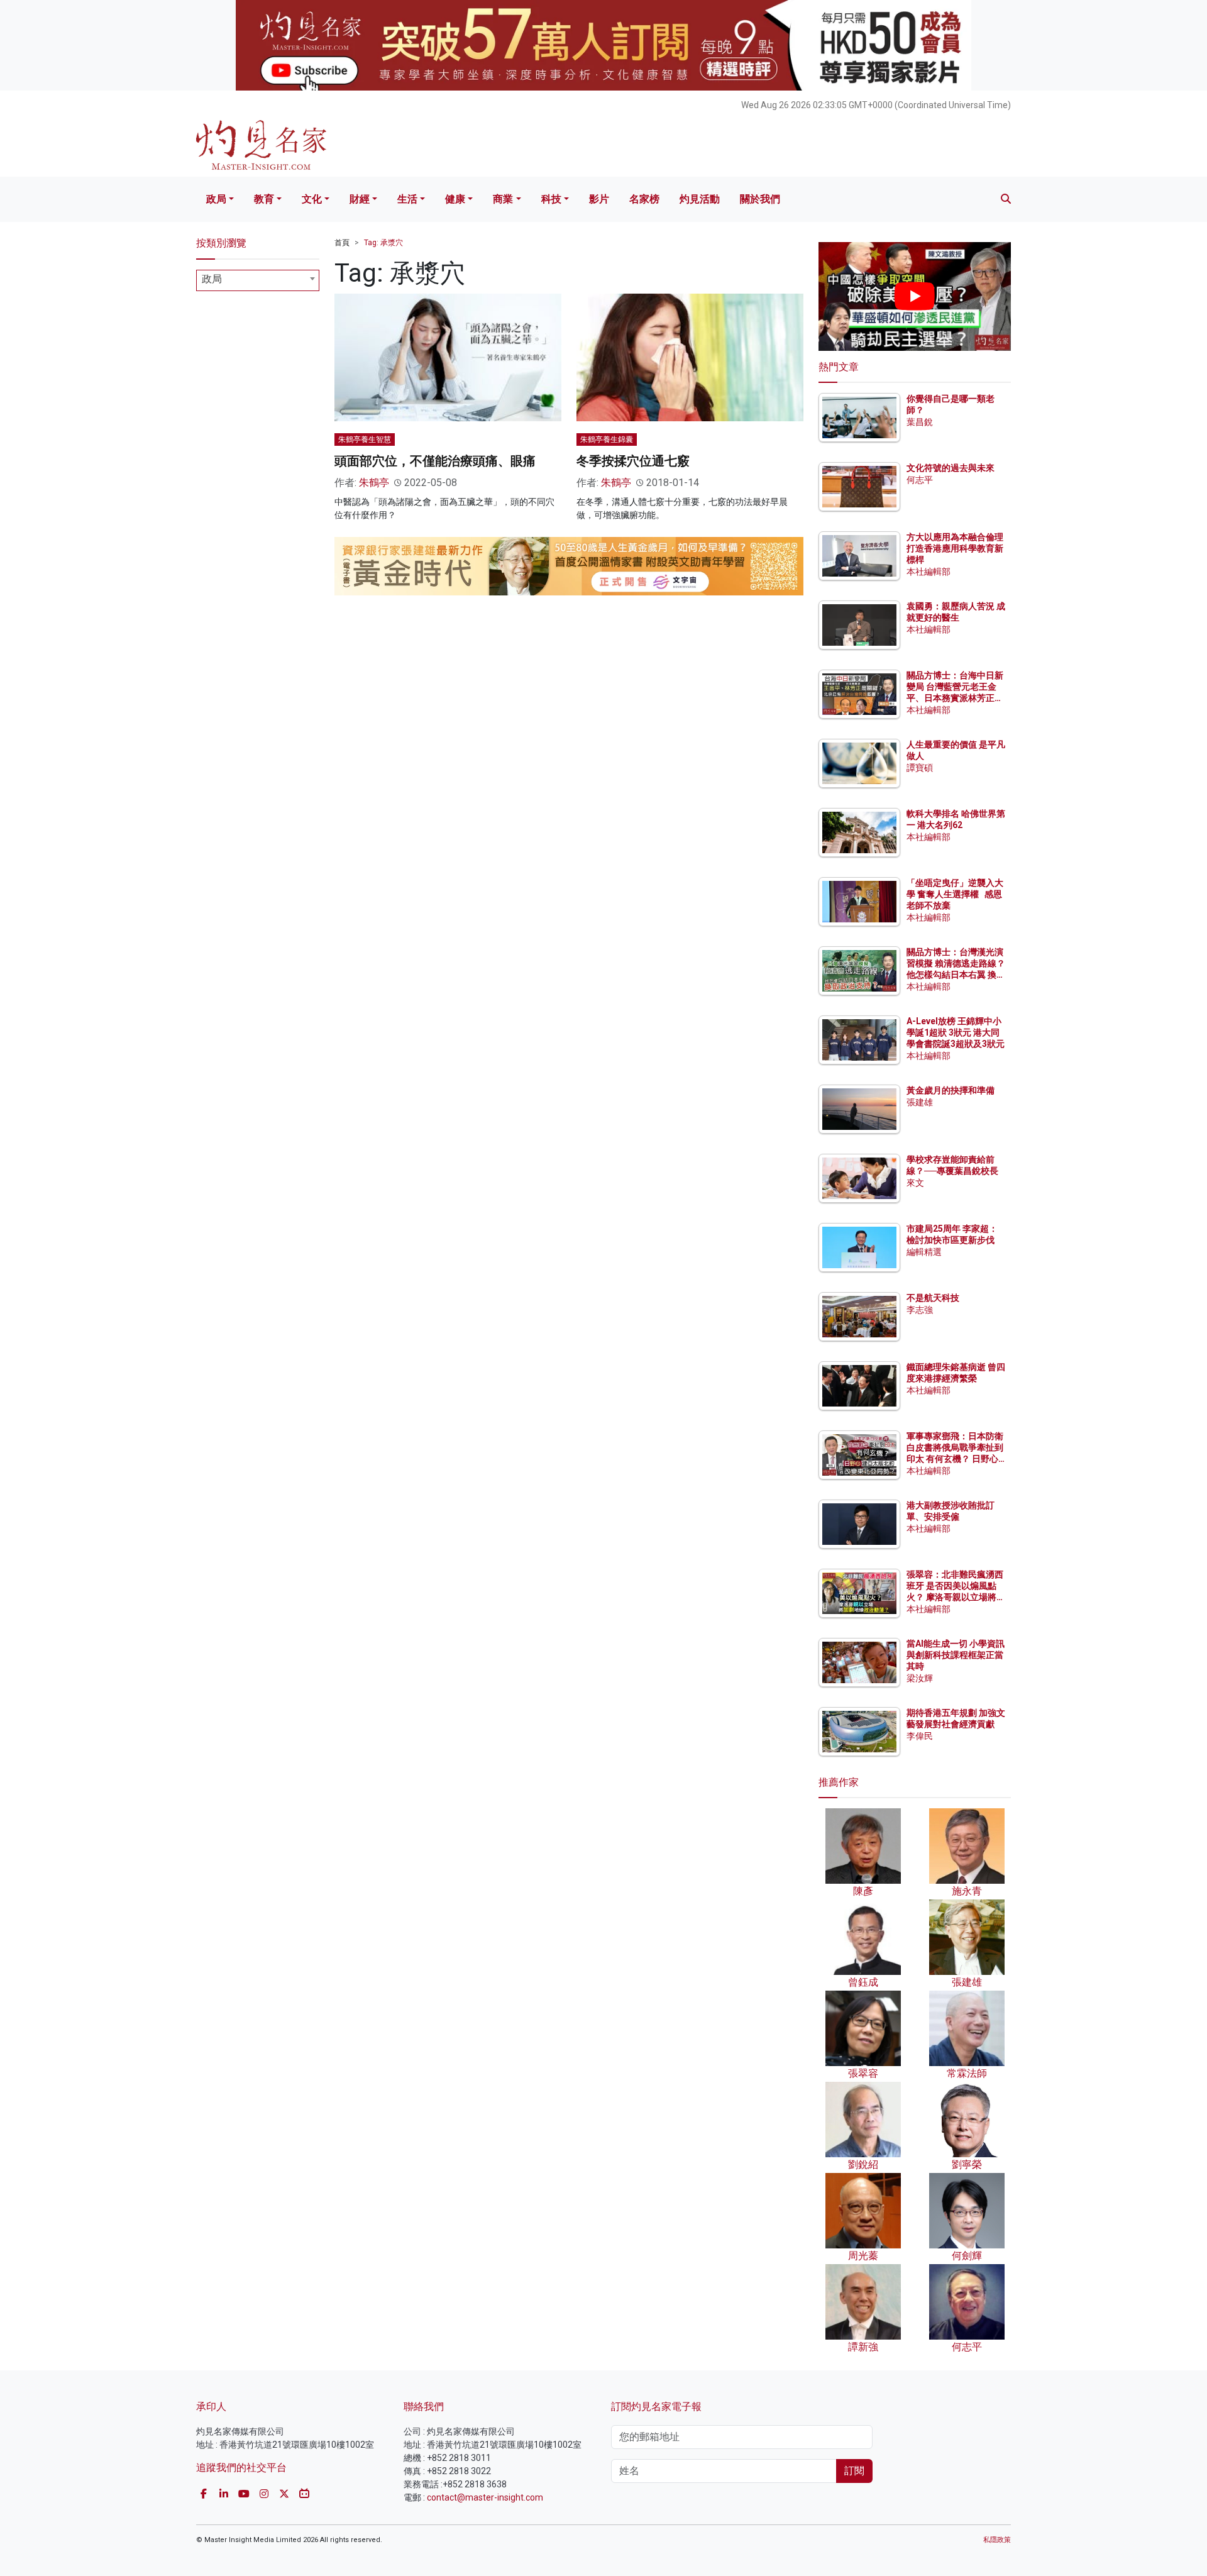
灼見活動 (700, 199)
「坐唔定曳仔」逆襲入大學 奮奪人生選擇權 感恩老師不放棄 (955, 894)
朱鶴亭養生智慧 (365, 439)
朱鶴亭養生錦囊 (607, 439)
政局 (216, 199)
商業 (503, 199)
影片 (599, 199)
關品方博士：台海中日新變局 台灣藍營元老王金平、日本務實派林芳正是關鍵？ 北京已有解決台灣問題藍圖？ (956, 698)
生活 (407, 199)
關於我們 (760, 199)
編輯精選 (924, 1252)
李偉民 (920, 1736)
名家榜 (644, 199)
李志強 (920, 1310)
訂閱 (854, 2471)
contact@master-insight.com (485, 2497)
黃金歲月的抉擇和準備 (951, 1090)
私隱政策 (997, 2540)
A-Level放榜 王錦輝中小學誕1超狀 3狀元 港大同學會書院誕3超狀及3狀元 (956, 1032)
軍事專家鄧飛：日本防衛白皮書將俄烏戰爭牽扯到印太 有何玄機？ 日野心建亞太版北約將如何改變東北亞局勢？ (955, 1459)
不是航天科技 (933, 1298)
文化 (312, 199)
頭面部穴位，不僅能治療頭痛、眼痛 (435, 461)
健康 (455, 199)
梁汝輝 (920, 1678)
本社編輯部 (929, 572)
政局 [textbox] (212, 279)
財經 (360, 199)
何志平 (920, 480)
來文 (915, 1183)
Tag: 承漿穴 (383, 243)
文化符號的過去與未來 (951, 468)
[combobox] (258, 280)
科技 (551, 199)
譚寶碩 (920, 768)
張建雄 (920, 1102)
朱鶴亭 (374, 483)
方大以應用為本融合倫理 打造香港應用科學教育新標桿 (956, 548)
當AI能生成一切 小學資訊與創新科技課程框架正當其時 (956, 1655)
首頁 (342, 243)
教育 (264, 199)
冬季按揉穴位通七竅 (633, 461)
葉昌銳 (920, 422)
